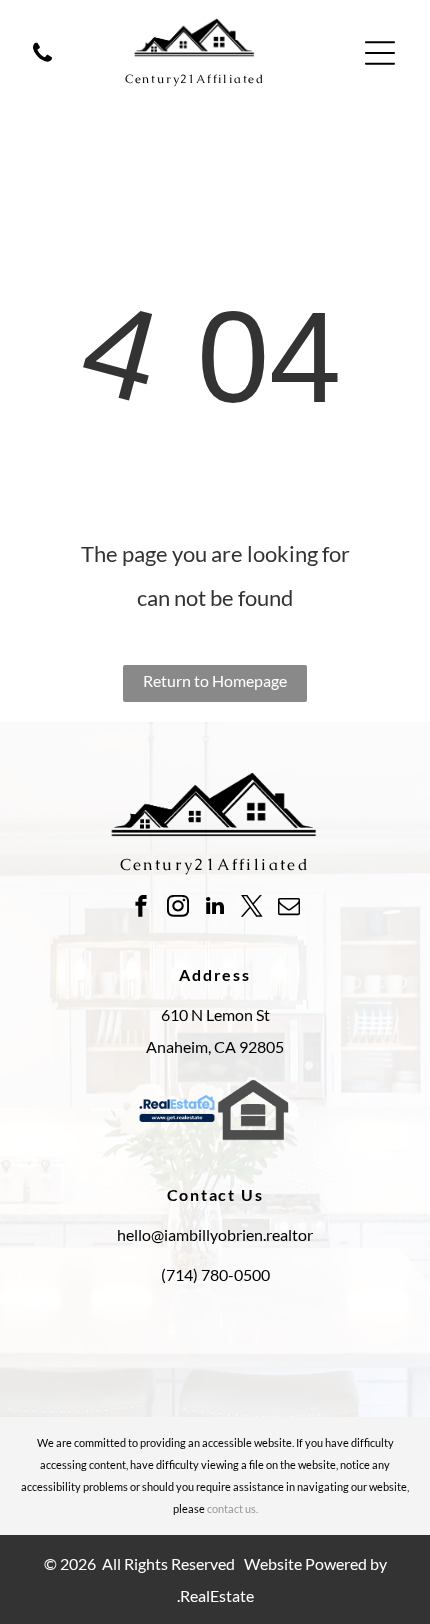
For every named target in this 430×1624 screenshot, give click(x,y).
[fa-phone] (42, 62)
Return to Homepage (215, 680)
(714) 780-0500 (215, 1274)
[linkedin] (215, 908)
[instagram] (178, 908)
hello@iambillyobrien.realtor (215, 1234)
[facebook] (141, 908)
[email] (289, 908)
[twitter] (252, 908)
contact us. (232, 1508)
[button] (380, 53)
